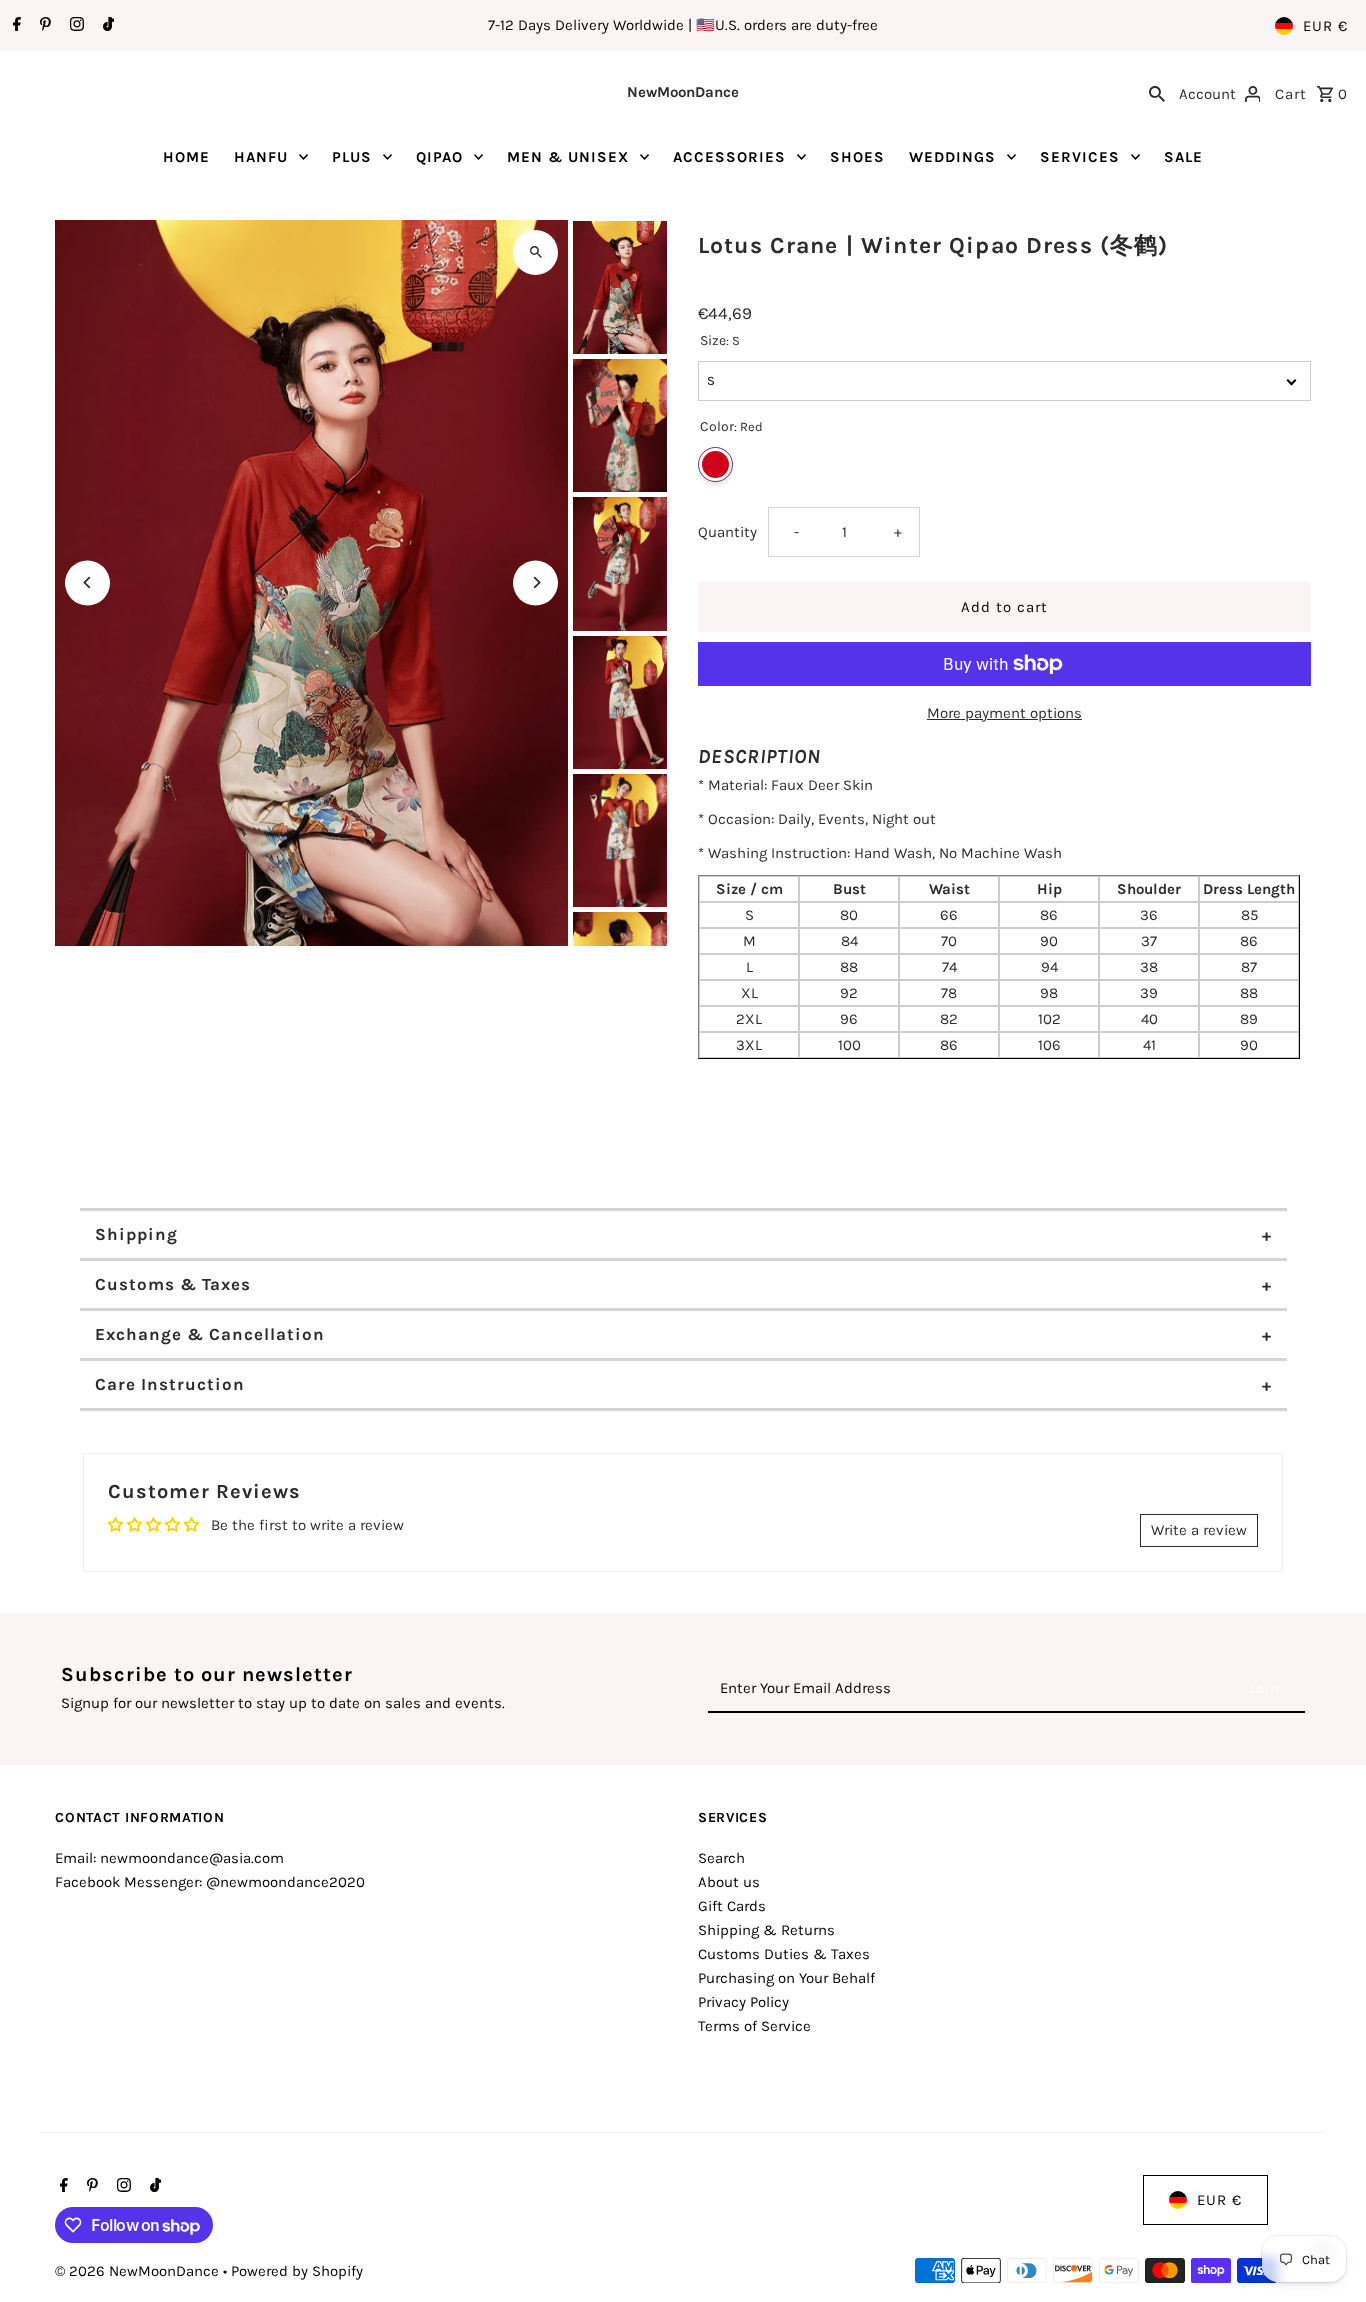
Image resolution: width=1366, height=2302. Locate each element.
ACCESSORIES (729, 157)
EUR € (1325, 26)
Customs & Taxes (173, 1284)
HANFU (261, 157)
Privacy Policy (743, 2002)
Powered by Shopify (297, 2271)
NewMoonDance (683, 92)
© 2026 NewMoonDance (139, 2271)
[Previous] (87, 582)
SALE (1183, 157)
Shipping (136, 1234)
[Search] (1157, 92)
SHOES (857, 157)
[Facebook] (14, 26)
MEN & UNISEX (568, 157)
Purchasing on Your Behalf (786, 1978)
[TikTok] (106, 26)
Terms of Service (754, 2026)
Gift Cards (732, 1906)
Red (715, 464)
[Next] (535, 582)
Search (721, 1858)
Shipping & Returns (766, 1930)
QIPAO (439, 157)
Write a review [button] (1199, 1530)
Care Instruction (170, 1384)
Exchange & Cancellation (210, 1334)
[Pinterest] (43, 26)
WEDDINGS (952, 157)
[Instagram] (74, 26)
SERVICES (1080, 157)
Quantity (727, 532)
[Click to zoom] (535, 252)
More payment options (1004, 713)
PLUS (352, 157)
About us (729, 1882)
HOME (186, 157)
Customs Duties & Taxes (784, 1954)
